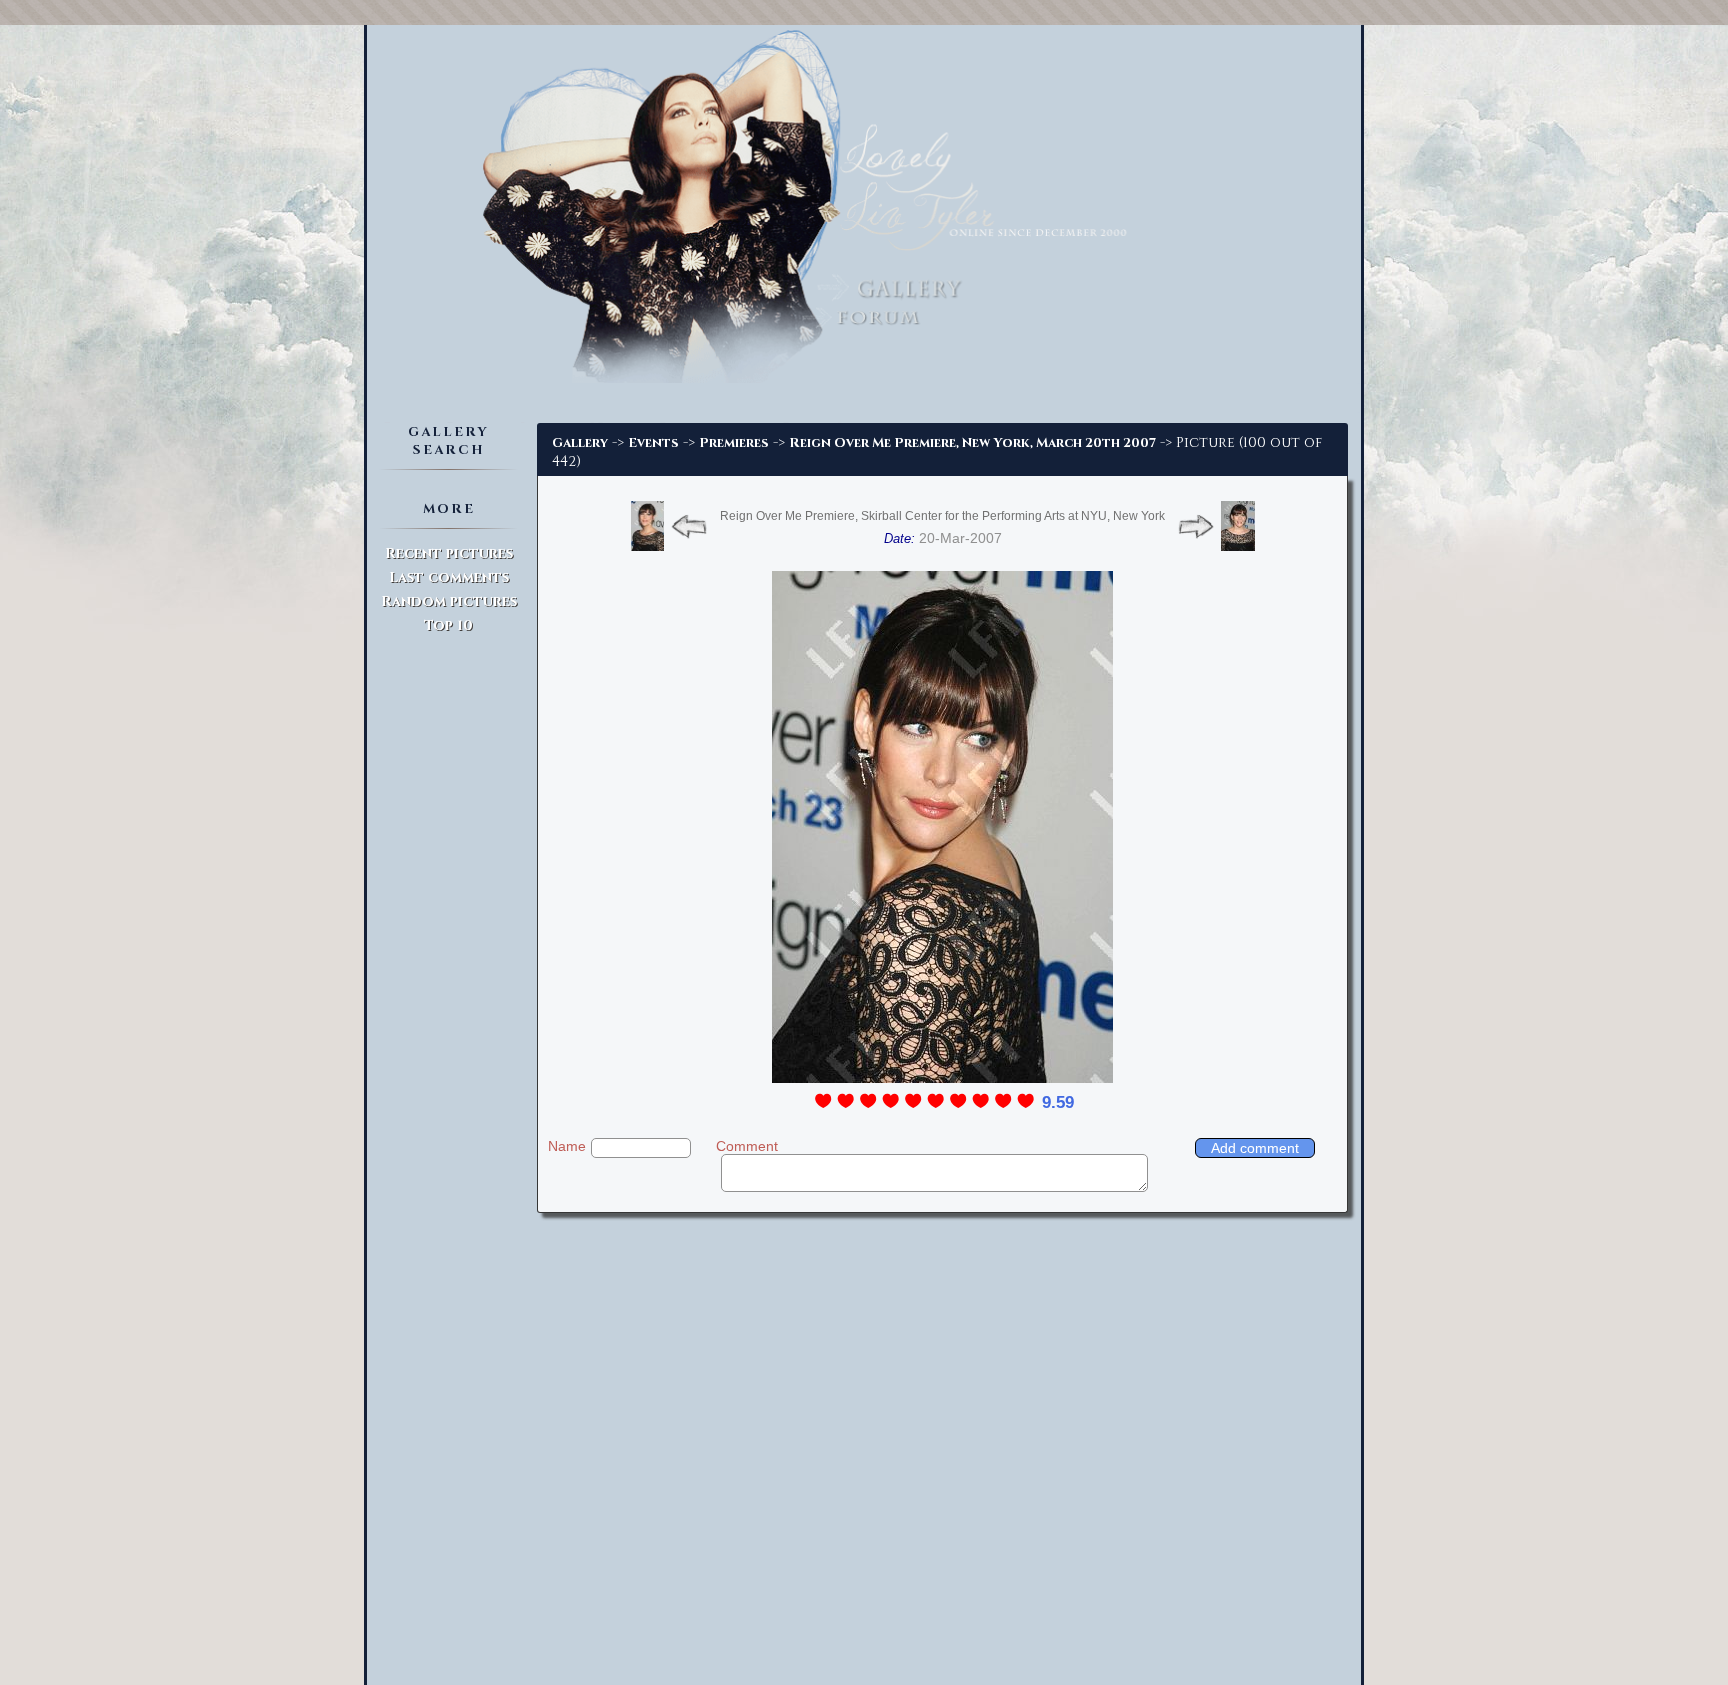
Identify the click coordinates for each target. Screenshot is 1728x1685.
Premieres (734, 443)
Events (653, 443)
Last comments (449, 577)
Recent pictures (449, 553)
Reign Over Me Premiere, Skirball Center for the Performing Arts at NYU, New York (942, 516)
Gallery (580, 443)
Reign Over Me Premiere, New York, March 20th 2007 (972, 443)
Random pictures (449, 601)
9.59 (1058, 1102)
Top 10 (448, 625)
